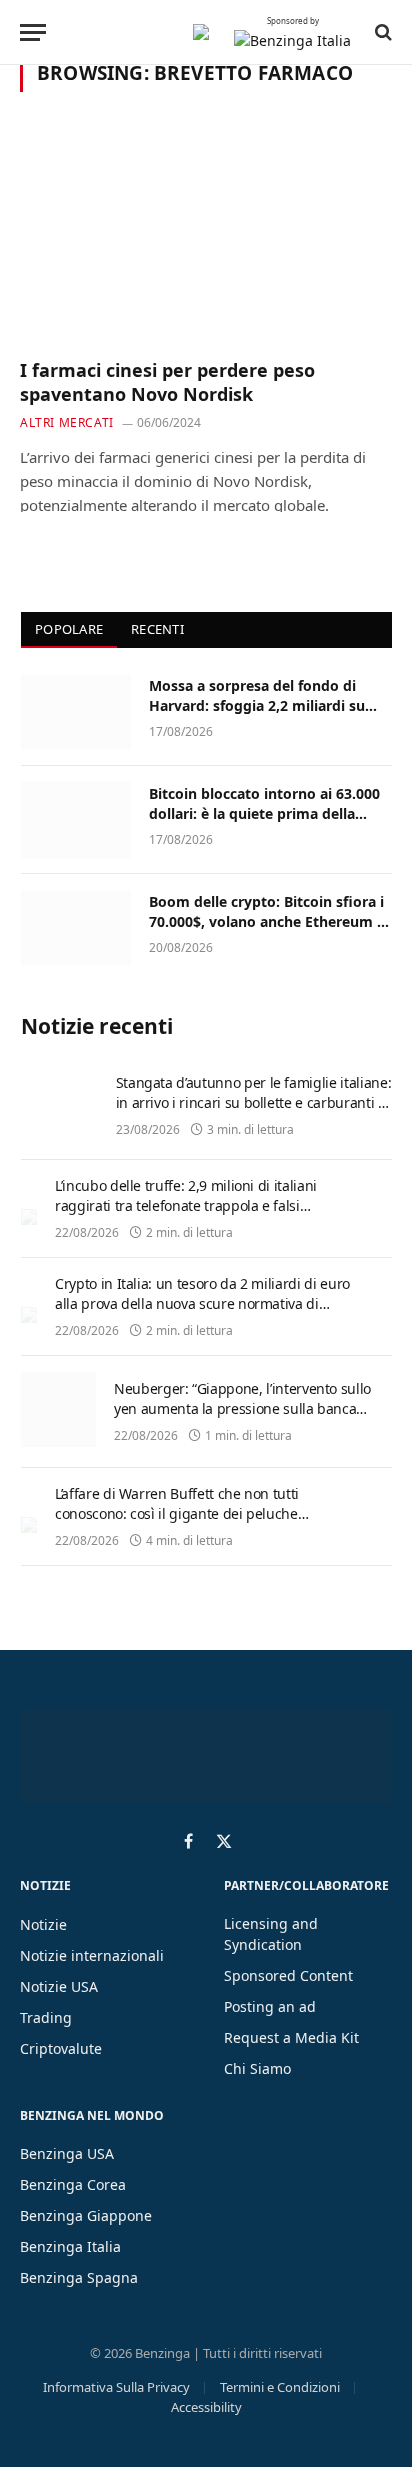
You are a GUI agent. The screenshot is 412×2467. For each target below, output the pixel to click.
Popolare (69, 629)
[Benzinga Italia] (201, 32)
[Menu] (33, 32)
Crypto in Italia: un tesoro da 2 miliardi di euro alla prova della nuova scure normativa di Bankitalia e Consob (202, 1303)
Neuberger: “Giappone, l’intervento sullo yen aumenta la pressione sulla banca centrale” (242, 1408)
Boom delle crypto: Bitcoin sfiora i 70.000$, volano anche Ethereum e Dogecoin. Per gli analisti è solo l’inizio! (267, 931)
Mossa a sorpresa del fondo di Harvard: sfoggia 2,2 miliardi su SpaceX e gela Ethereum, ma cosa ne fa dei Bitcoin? (264, 715)
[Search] (381, 32)
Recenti (157, 629)
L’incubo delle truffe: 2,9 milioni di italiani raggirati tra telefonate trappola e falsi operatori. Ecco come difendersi (186, 1205)
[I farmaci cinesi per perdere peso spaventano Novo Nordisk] (206, 236)
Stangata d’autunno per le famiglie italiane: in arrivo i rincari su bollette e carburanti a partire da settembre (254, 1102)
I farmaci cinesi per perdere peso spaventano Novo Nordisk (167, 382)
